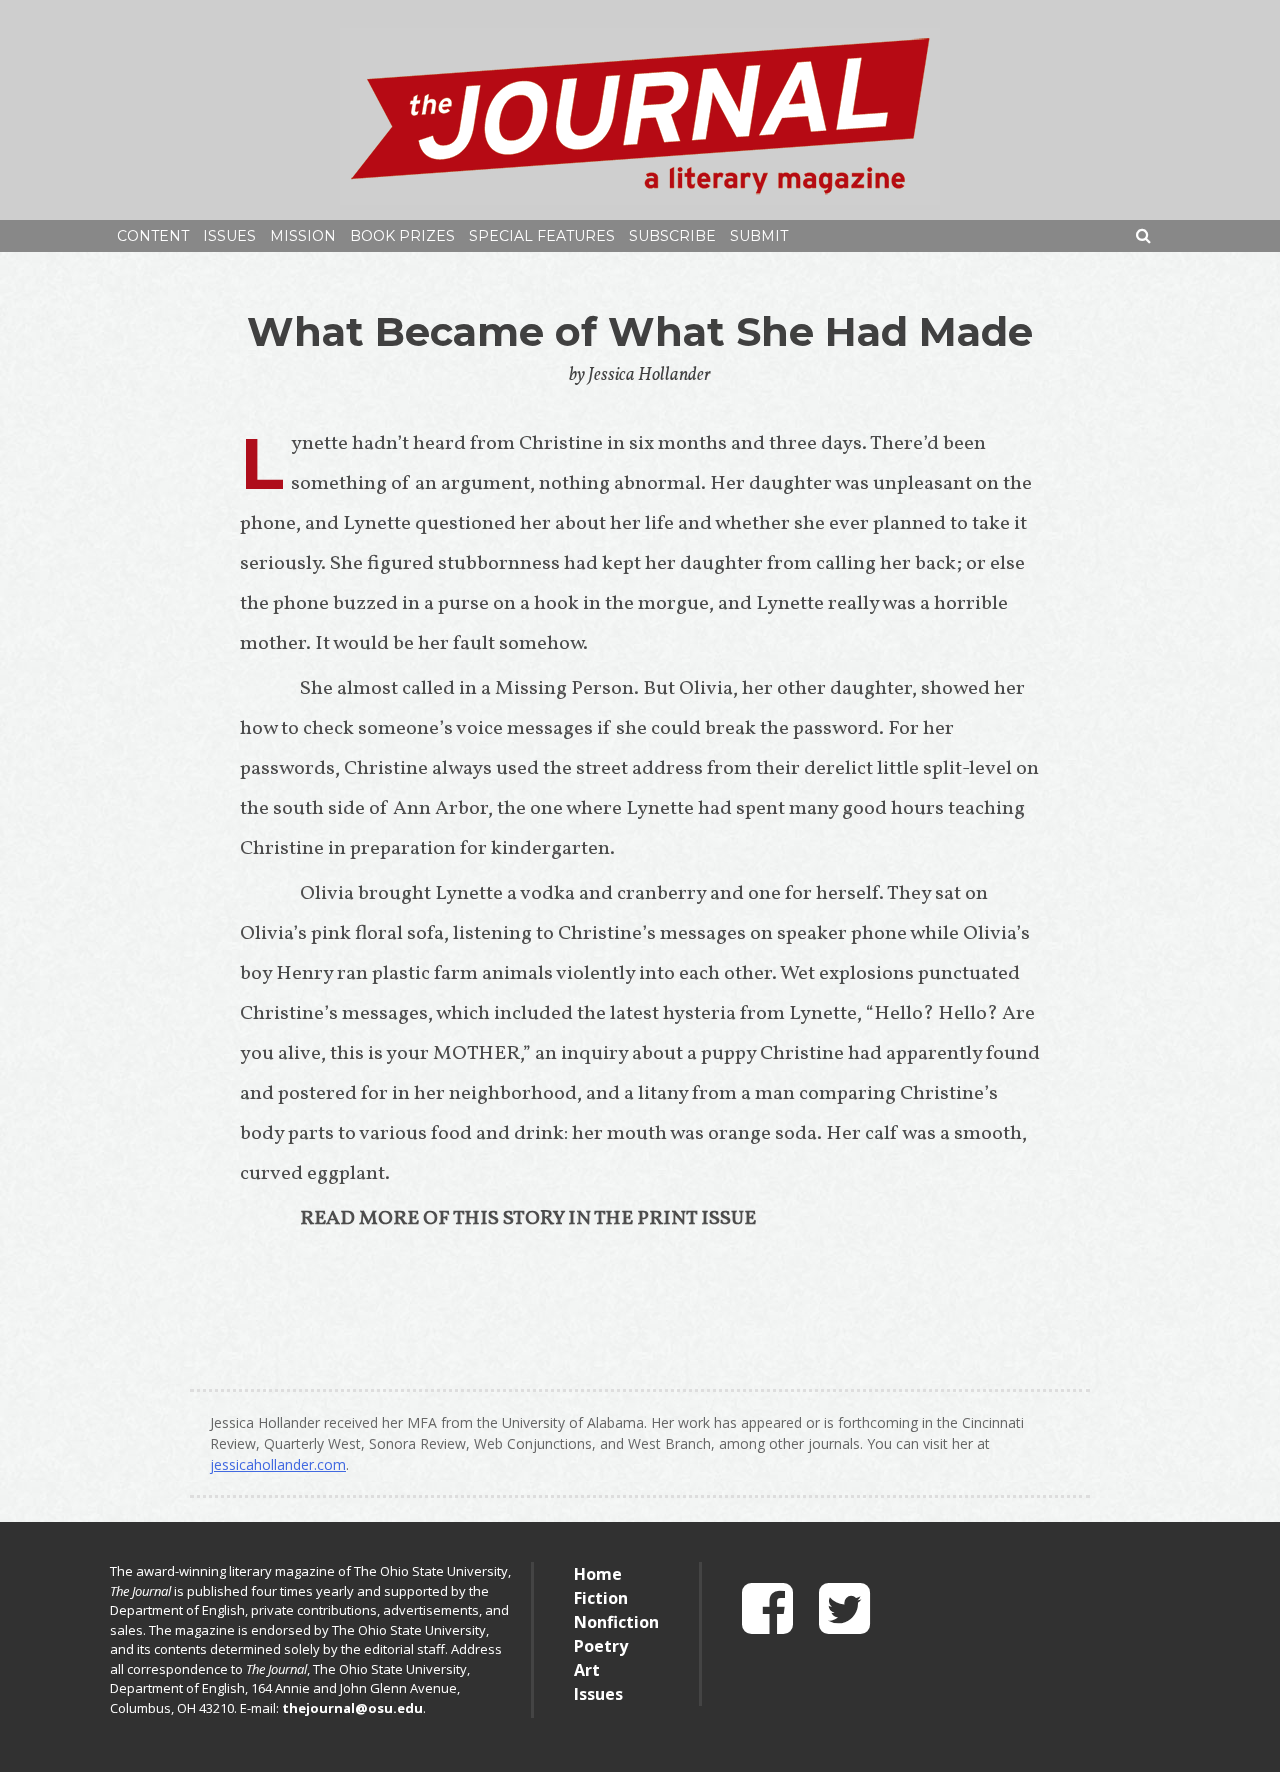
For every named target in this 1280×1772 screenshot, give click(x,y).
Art (587, 1670)
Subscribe (672, 236)
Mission (303, 236)
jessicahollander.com (278, 1464)
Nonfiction (616, 1622)
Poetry (601, 1646)
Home (598, 1574)
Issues (229, 236)
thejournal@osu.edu (352, 1708)
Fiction (601, 1598)
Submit (759, 236)
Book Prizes (402, 236)
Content (153, 236)
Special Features (542, 236)
